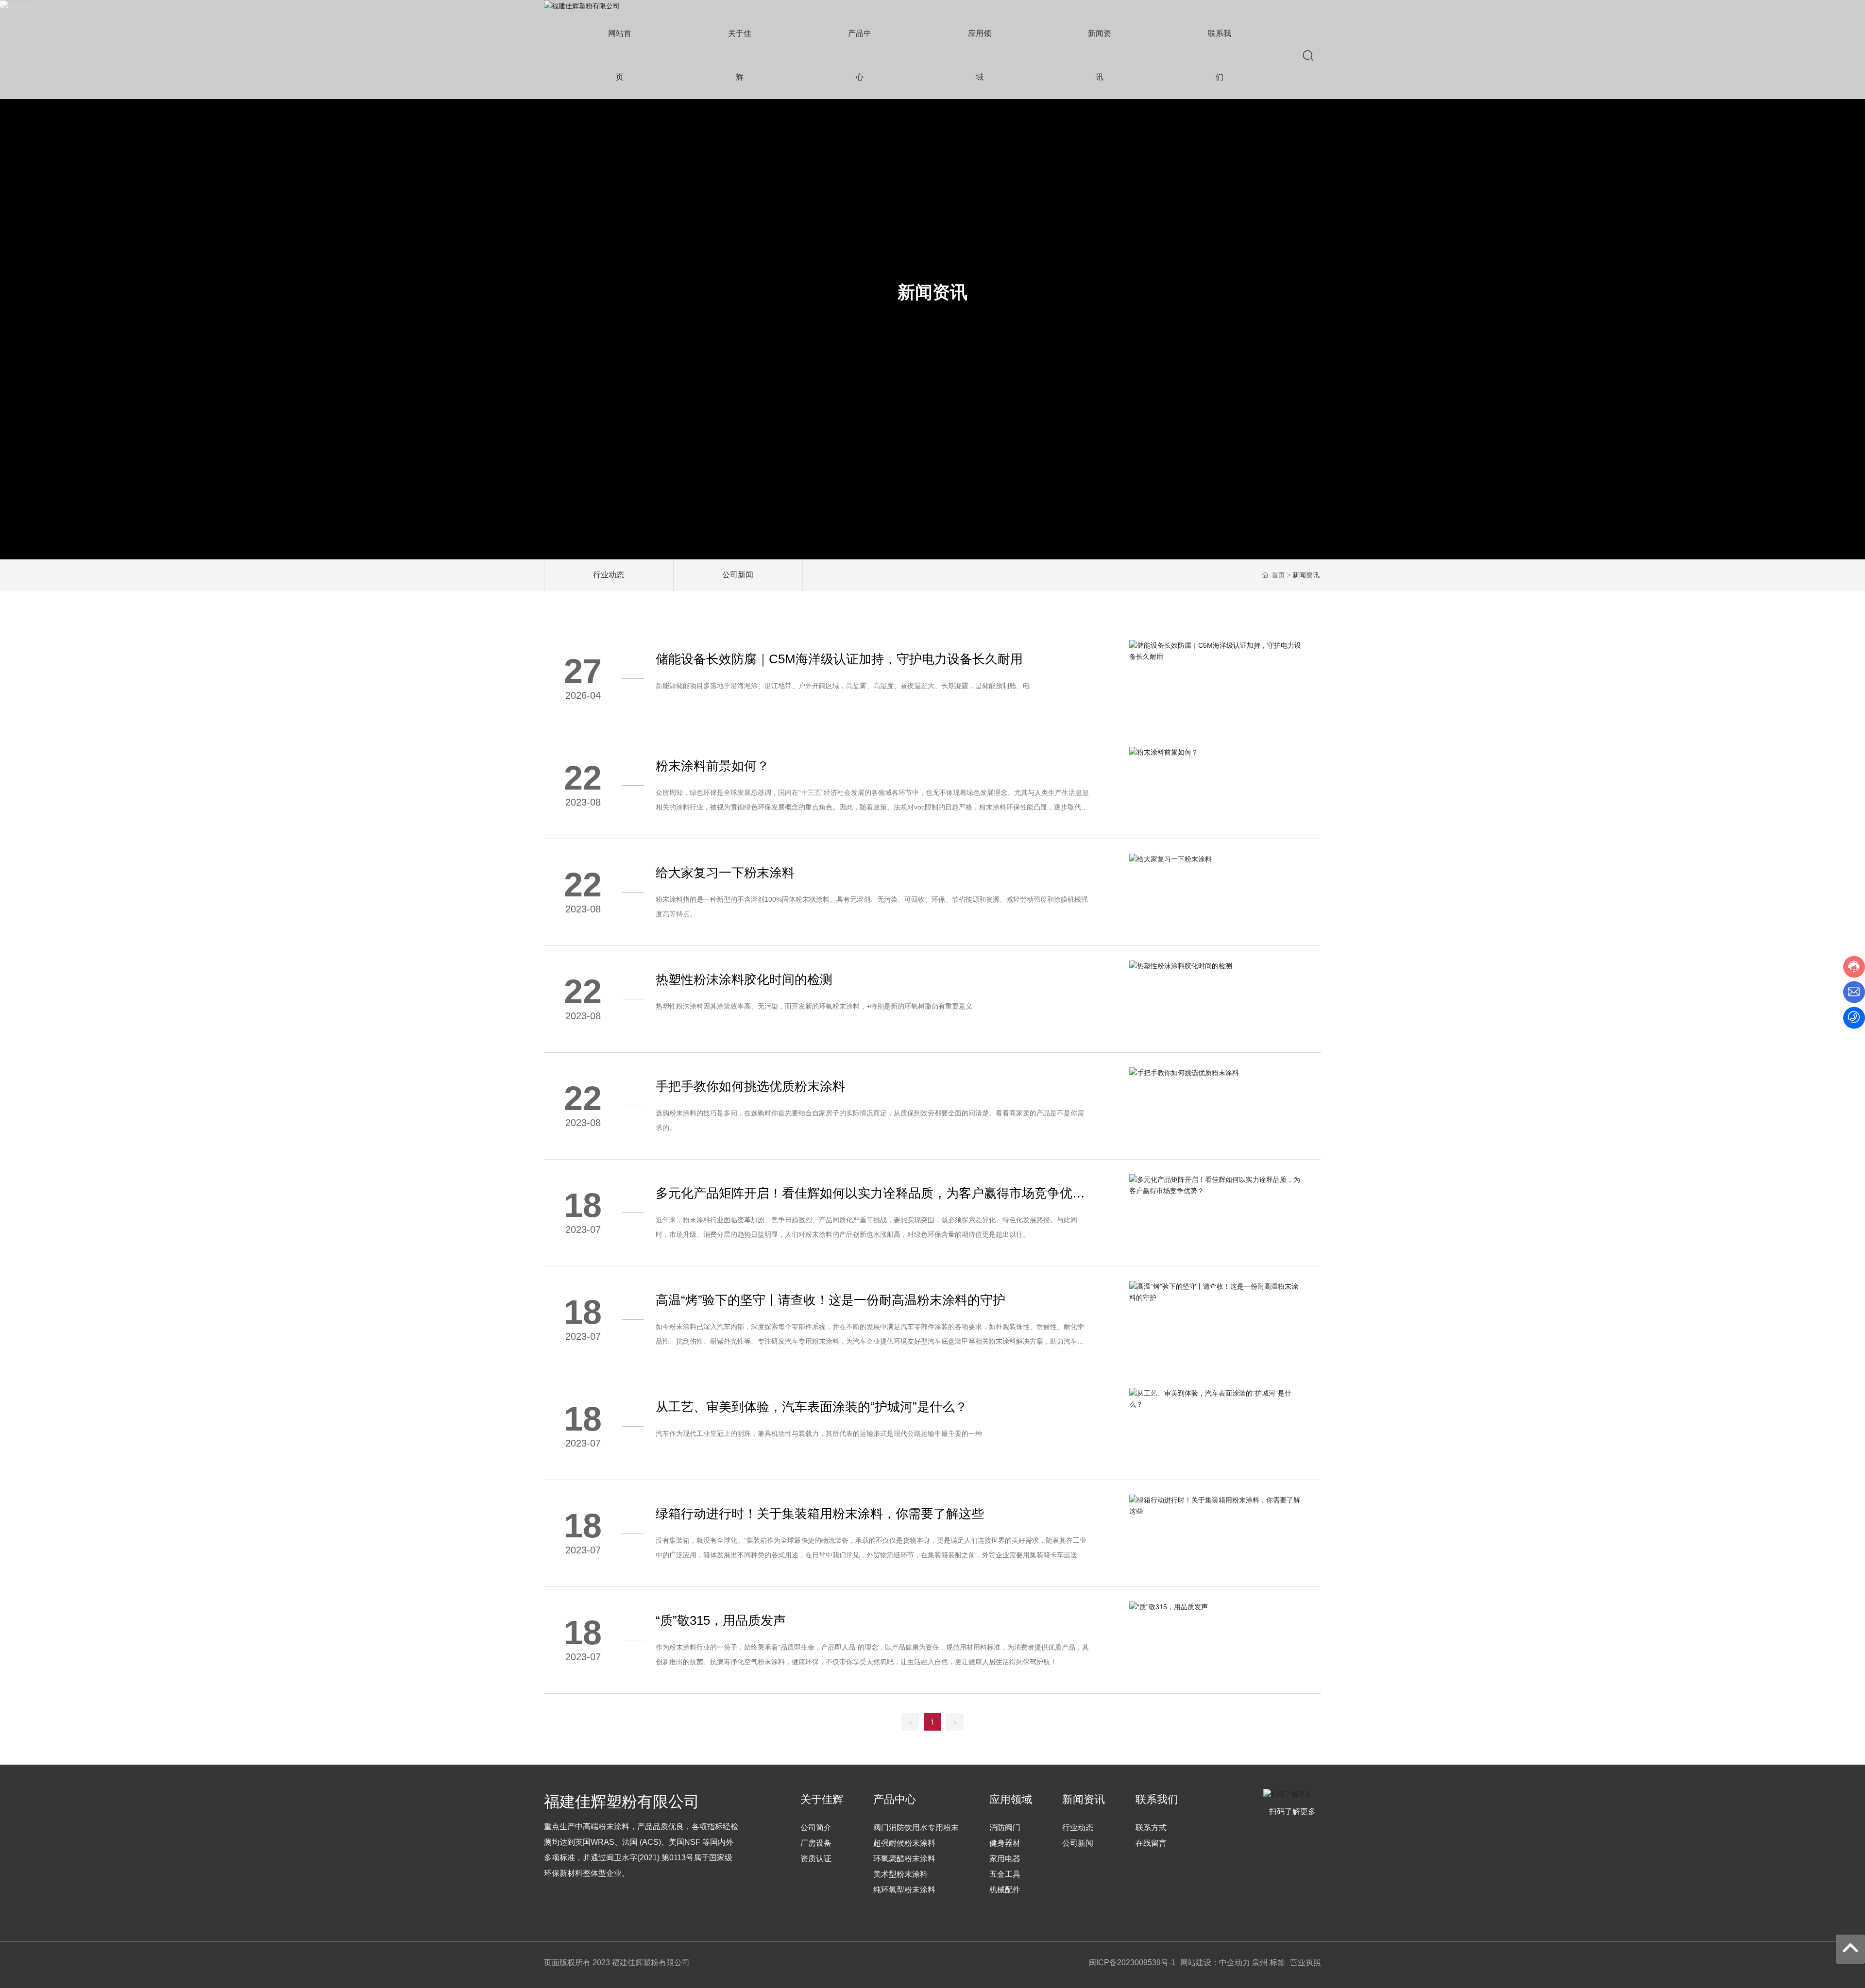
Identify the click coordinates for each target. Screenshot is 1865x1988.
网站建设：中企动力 (1215, 1963)
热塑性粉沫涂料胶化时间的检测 (744, 979)
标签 (1277, 1963)
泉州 (1260, 1963)
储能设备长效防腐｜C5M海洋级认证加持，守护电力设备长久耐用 (839, 659)
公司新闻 (738, 575)
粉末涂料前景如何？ (712, 766)
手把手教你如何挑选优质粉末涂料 (750, 1086)
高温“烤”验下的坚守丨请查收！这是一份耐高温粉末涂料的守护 (831, 1300)
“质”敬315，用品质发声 (721, 1620)
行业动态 (609, 575)
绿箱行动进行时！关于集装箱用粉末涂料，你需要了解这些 (820, 1514)
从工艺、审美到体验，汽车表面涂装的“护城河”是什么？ (812, 1407)
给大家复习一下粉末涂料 (725, 873)
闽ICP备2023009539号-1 (1132, 1963)
